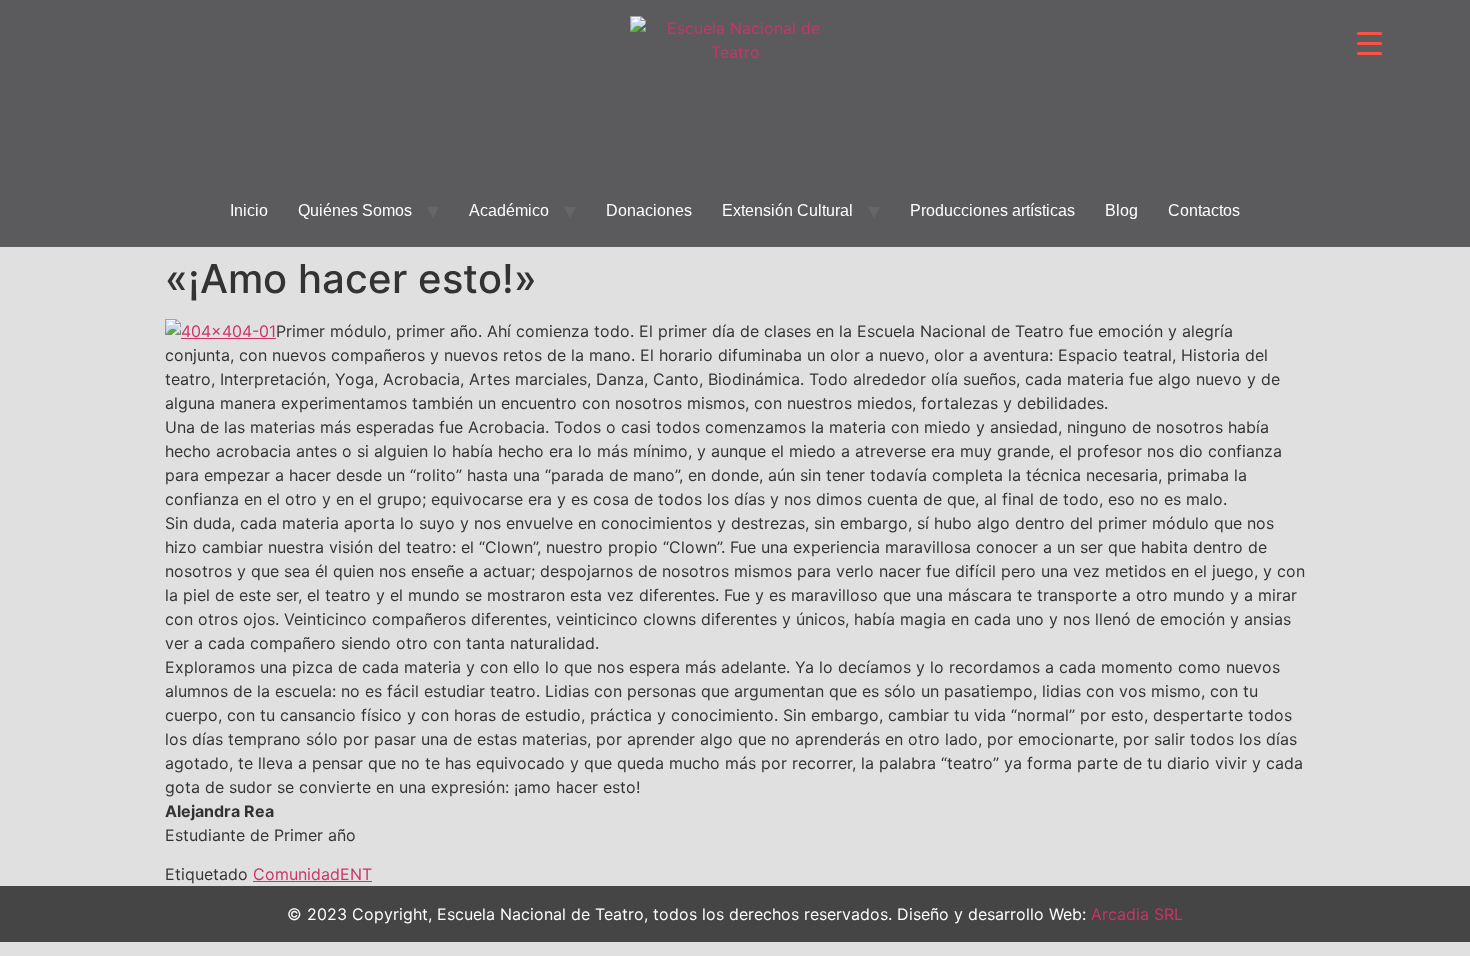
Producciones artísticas (992, 210)
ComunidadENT (312, 874)
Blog (1121, 210)
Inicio (249, 210)
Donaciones (649, 210)
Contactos (1204, 210)
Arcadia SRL (1137, 914)
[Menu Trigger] (1369, 42)
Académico (509, 210)
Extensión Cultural (787, 210)
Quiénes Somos (355, 210)
